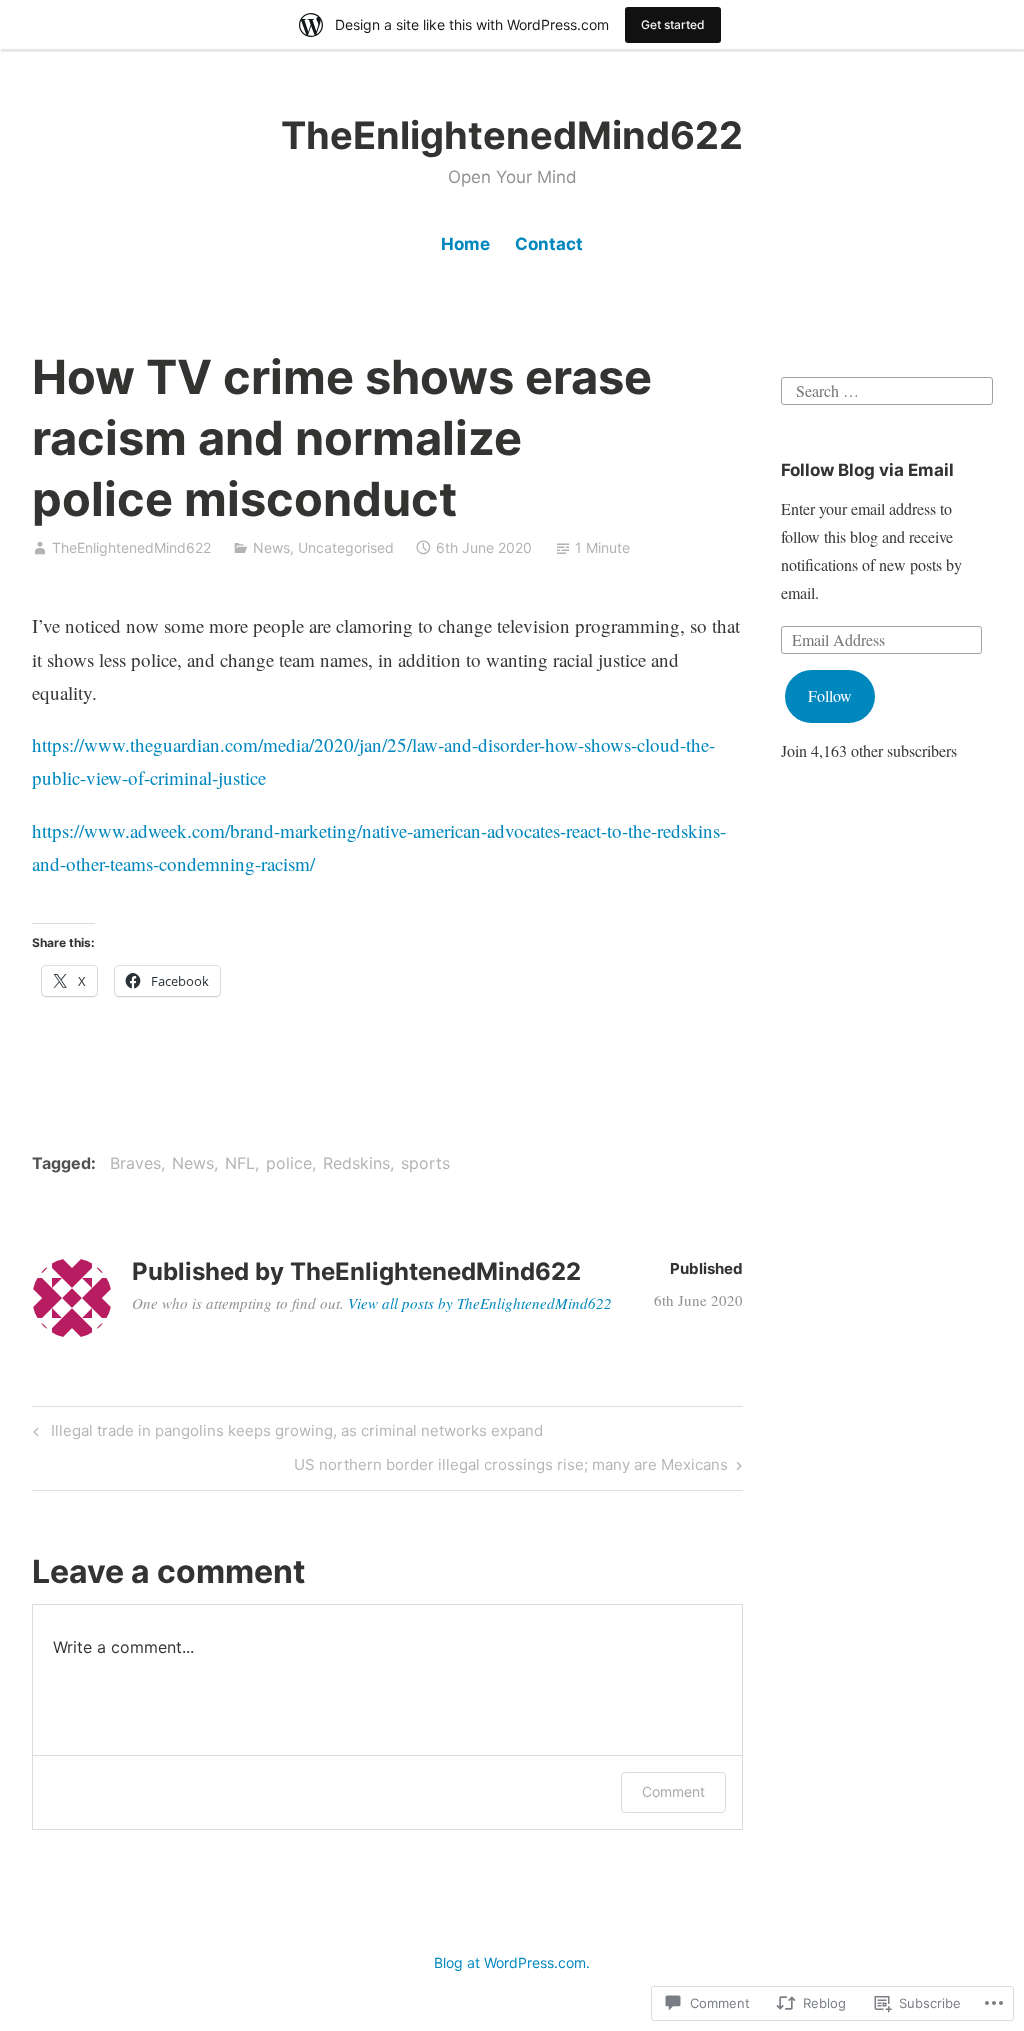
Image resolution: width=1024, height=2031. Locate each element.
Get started (673, 24)
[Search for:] (886, 387)
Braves (135, 1163)
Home (465, 244)
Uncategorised (346, 547)
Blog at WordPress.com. (512, 1962)
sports (425, 1163)
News (271, 547)
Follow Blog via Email (867, 470)
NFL (240, 1163)
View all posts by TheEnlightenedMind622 (480, 1303)
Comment (673, 1791)
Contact (549, 244)
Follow (830, 695)
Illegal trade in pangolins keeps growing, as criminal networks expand (285, 1434)
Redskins (356, 1163)
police (289, 1163)
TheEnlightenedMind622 (512, 135)
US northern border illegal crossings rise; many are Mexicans (511, 1468)
